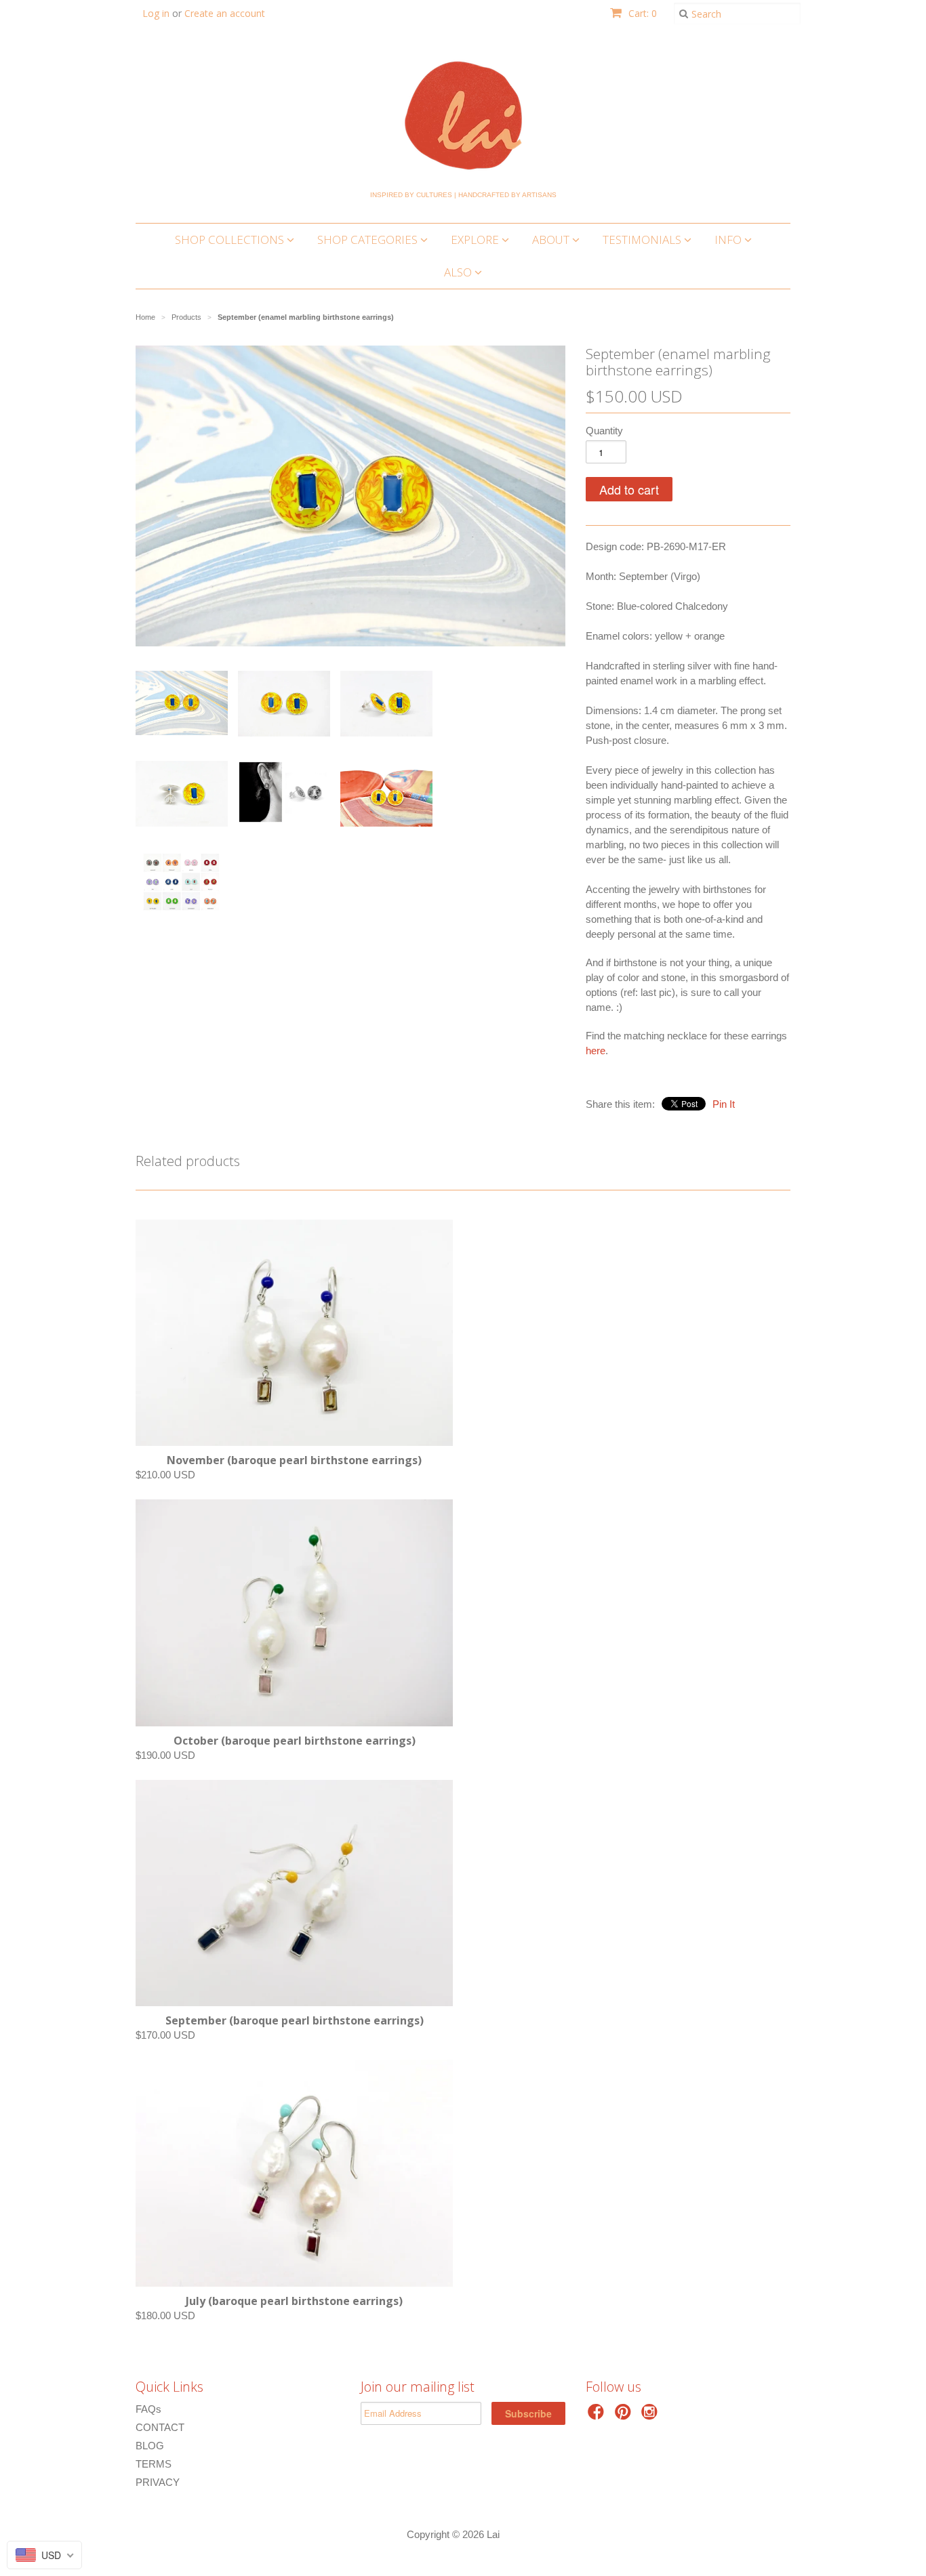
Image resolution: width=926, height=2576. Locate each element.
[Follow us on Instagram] (651, 2416)
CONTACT (160, 2427)
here (596, 1051)
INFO (729, 240)
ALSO (459, 272)
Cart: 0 (641, 13)
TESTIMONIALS (643, 240)
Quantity (604, 431)
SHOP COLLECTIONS (231, 240)
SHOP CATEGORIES (369, 240)
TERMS (154, 2464)
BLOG (150, 2446)
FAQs (148, 2409)
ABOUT (552, 240)
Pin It (724, 1104)
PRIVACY (158, 2482)
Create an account (225, 13)
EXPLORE (476, 240)
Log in (156, 13)
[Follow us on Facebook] (598, 2416)
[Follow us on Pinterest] (625, 2416)
